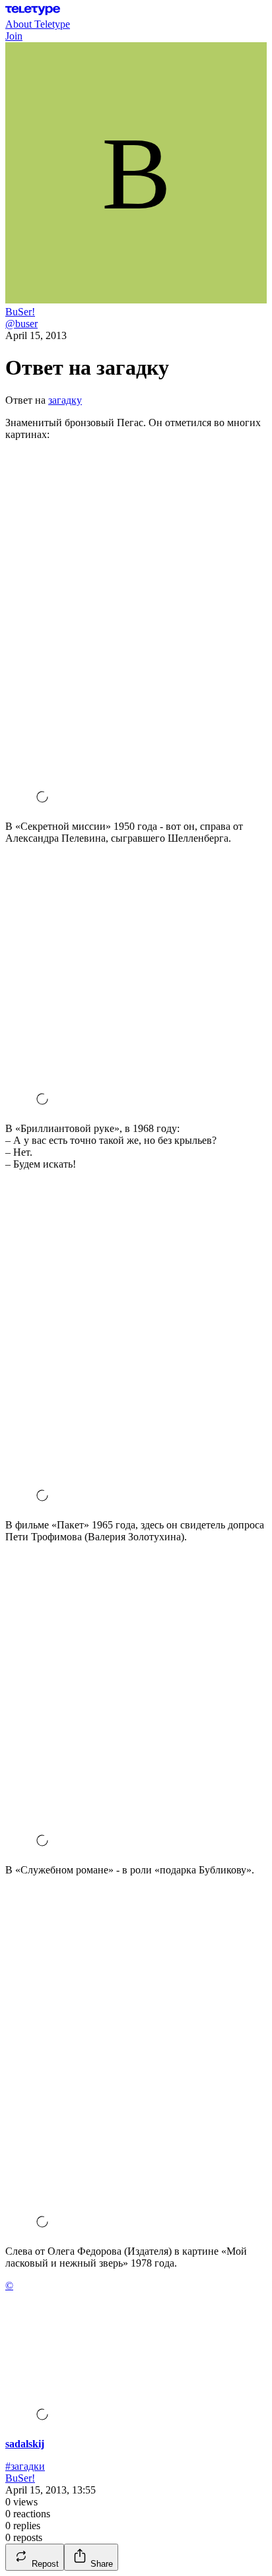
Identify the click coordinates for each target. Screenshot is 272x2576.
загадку (65, 400)
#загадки (25, 2466)
